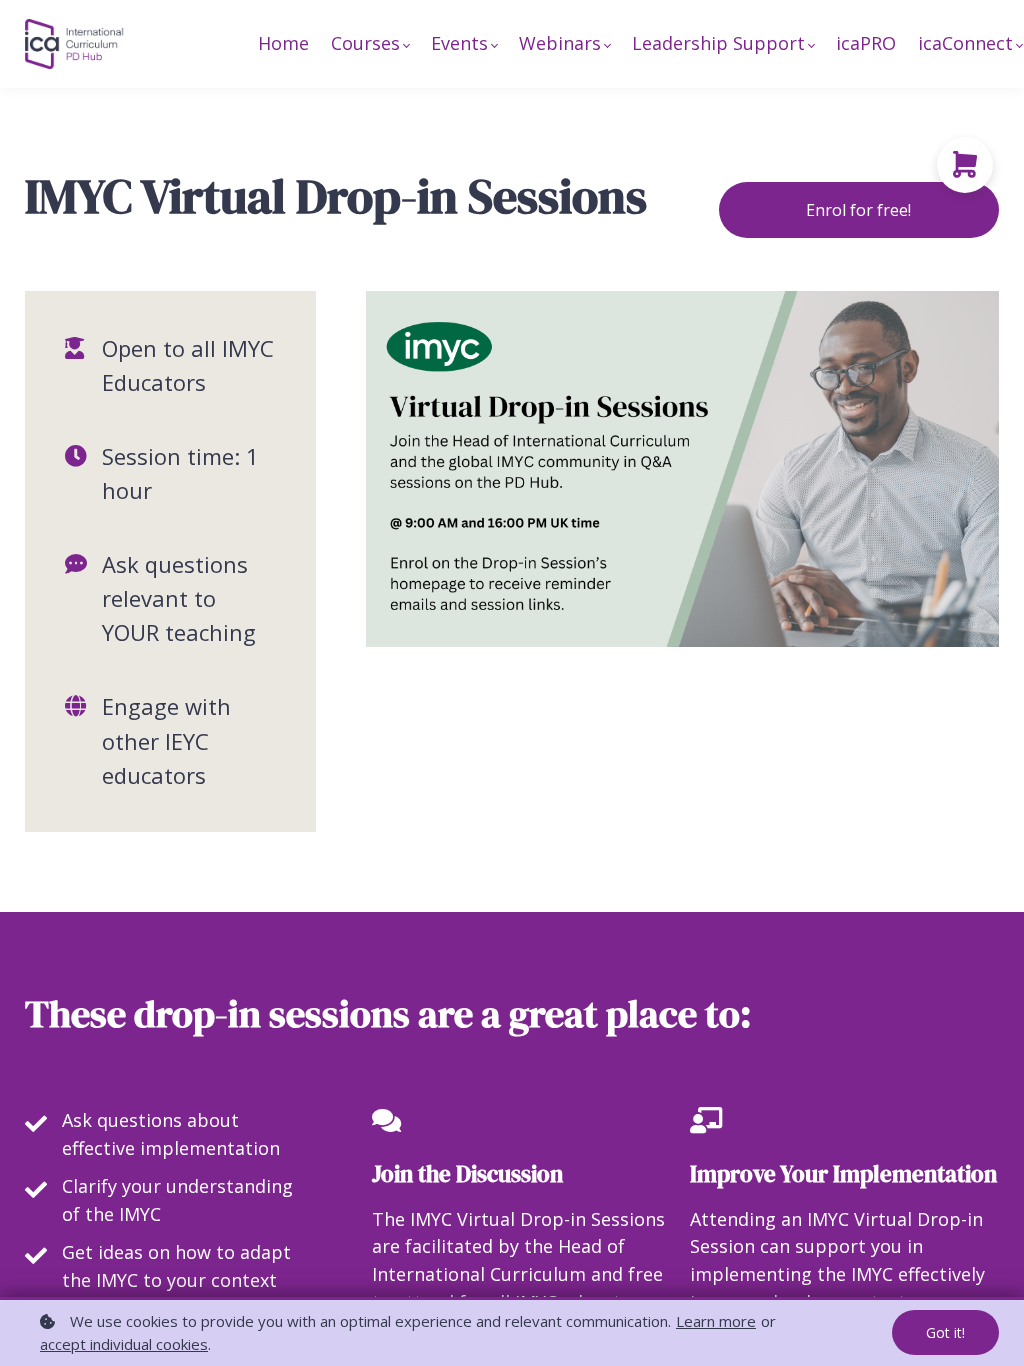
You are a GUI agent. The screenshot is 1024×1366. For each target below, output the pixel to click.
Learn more (716, 1321)
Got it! (945, 1332)
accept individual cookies (124, 1344)
